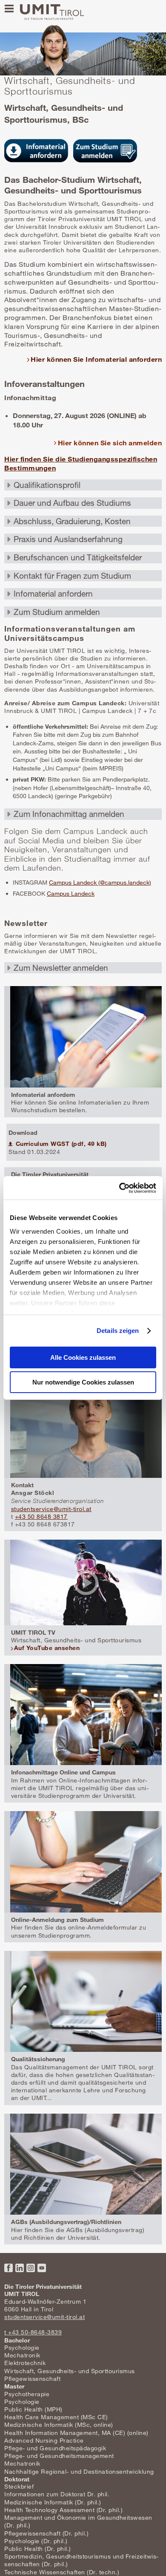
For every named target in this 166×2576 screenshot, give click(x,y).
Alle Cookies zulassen (83, 1357)
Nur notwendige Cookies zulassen (83, 1382)
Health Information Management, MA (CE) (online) (76, 2433)
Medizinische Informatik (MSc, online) (59, 2425)
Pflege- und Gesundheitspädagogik (55, 2448)
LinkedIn (20, 2268)
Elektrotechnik (25, 2363)
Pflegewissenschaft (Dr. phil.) (46, 2533)
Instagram (31, 2268)
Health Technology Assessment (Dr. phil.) (63, 2510)
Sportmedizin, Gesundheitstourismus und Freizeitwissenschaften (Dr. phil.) (81, 2560)
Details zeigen (118, 1331)
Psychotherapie (27, 2394)
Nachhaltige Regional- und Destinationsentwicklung (79, 2471)
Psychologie (22, 2347)
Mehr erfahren (83, 1051)
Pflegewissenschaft (32, 2378)
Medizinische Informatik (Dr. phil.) (53, 2502)
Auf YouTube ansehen (47, 1648)
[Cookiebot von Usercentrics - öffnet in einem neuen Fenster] (119, 1188)
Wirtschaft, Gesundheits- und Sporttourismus (70, 2371)
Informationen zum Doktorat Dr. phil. (57, 2494)
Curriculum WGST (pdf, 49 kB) (60, 1144)
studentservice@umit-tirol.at (51, 1509)
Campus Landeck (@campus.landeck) (100, 882)
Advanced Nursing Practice (44, 2440)
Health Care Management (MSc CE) (56, 2417)
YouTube (42, 2268)
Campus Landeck (71, 893)
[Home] (52, 12)
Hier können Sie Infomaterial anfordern (96, 359)
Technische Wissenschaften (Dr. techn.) (62, 2572)
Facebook (9, 2268)
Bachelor (17, 2340)
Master (14, 2386)
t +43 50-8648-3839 (33, 2332)
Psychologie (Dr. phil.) (36, 2541)
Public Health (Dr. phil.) (38, 2549)
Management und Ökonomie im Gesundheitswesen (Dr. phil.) (78, 2521)
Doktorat (17, 2479)
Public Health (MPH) (33, 2409)
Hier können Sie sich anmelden (110, 443)
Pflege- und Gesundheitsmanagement (59, 2456)
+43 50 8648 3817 (41, 1516)
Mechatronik (22, 2355)
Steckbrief (19, 2486)
